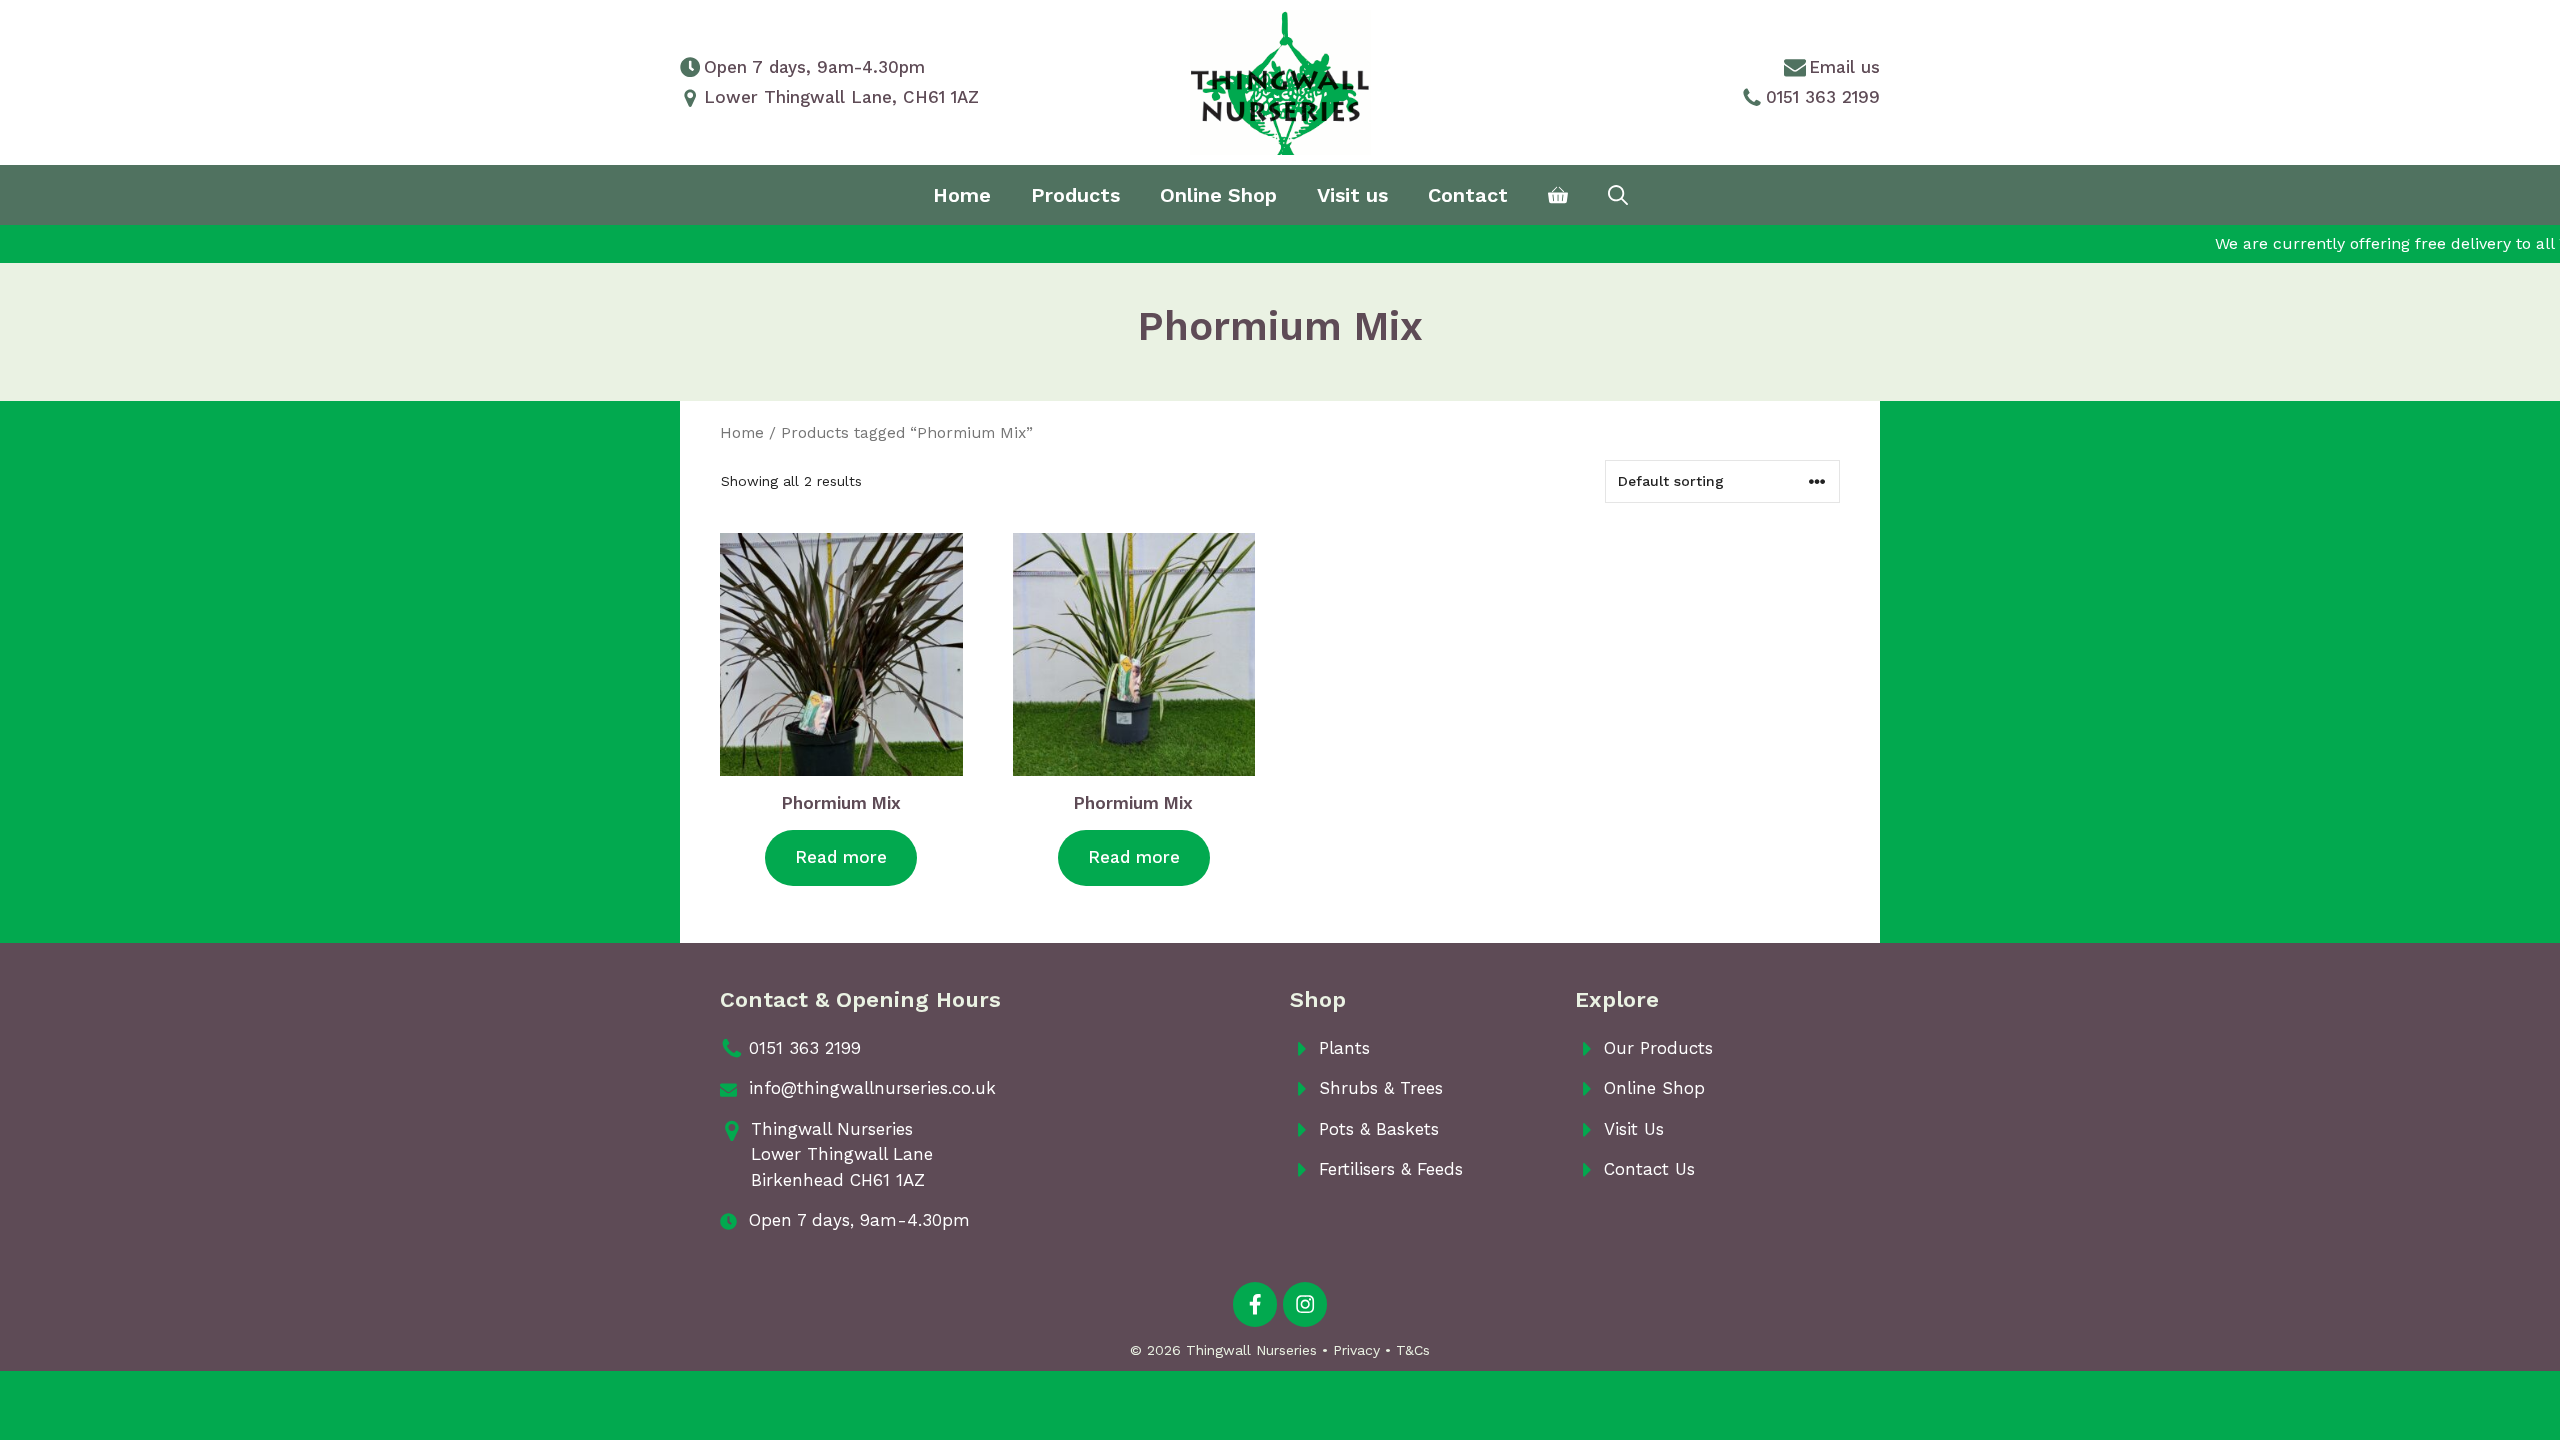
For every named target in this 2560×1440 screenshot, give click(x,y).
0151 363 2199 (1823, 97)
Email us (1844, 67)
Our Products (1658, 1048)
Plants (1344, 1048)
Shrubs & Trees (1381, 1088)
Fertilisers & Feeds (1391, 1169)
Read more (841, 857)
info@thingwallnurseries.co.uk (872, 1088)
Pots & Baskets (1379, 1129)
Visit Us (1634, 1129)
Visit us (1352, 195)
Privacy (1356, 1350)
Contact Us (1649, 1169)
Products (1075, 195)
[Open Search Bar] (1618, 195)
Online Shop (1218, 195)
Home (962, 195)
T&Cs (1413, 1350)
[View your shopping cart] (1558, 195)
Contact (1468, 195)
